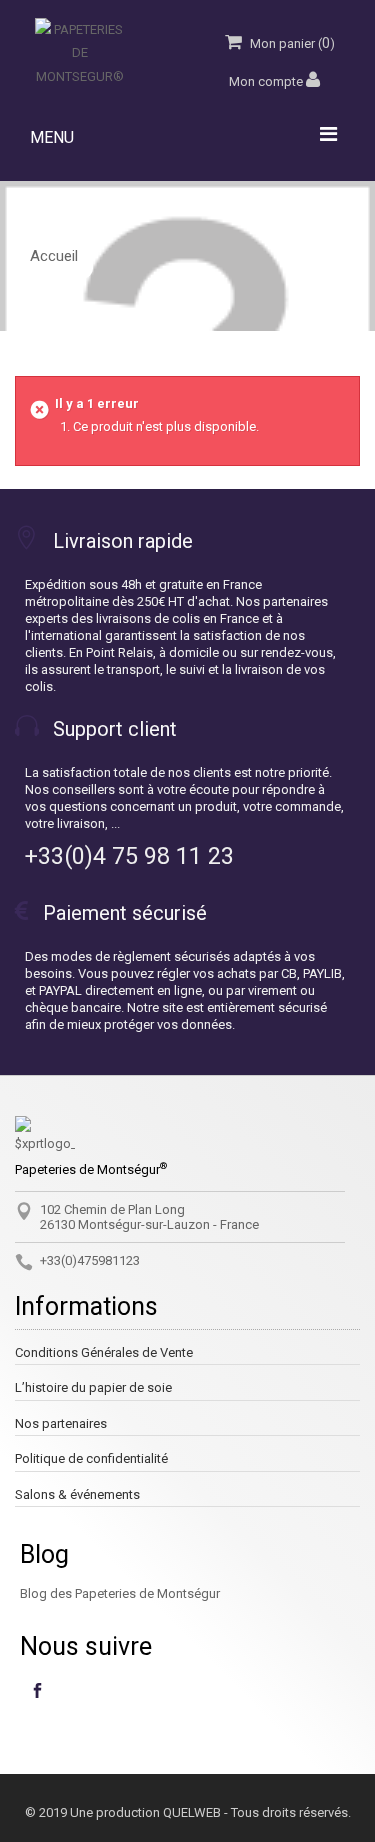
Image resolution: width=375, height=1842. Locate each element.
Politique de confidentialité (91, 1458)
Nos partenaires (61, 1423)
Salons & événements (77, 1494)
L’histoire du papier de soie (93, 1387)
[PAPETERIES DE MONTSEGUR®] (80, 53)
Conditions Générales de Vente (104, 1352)
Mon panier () (291, 43)
